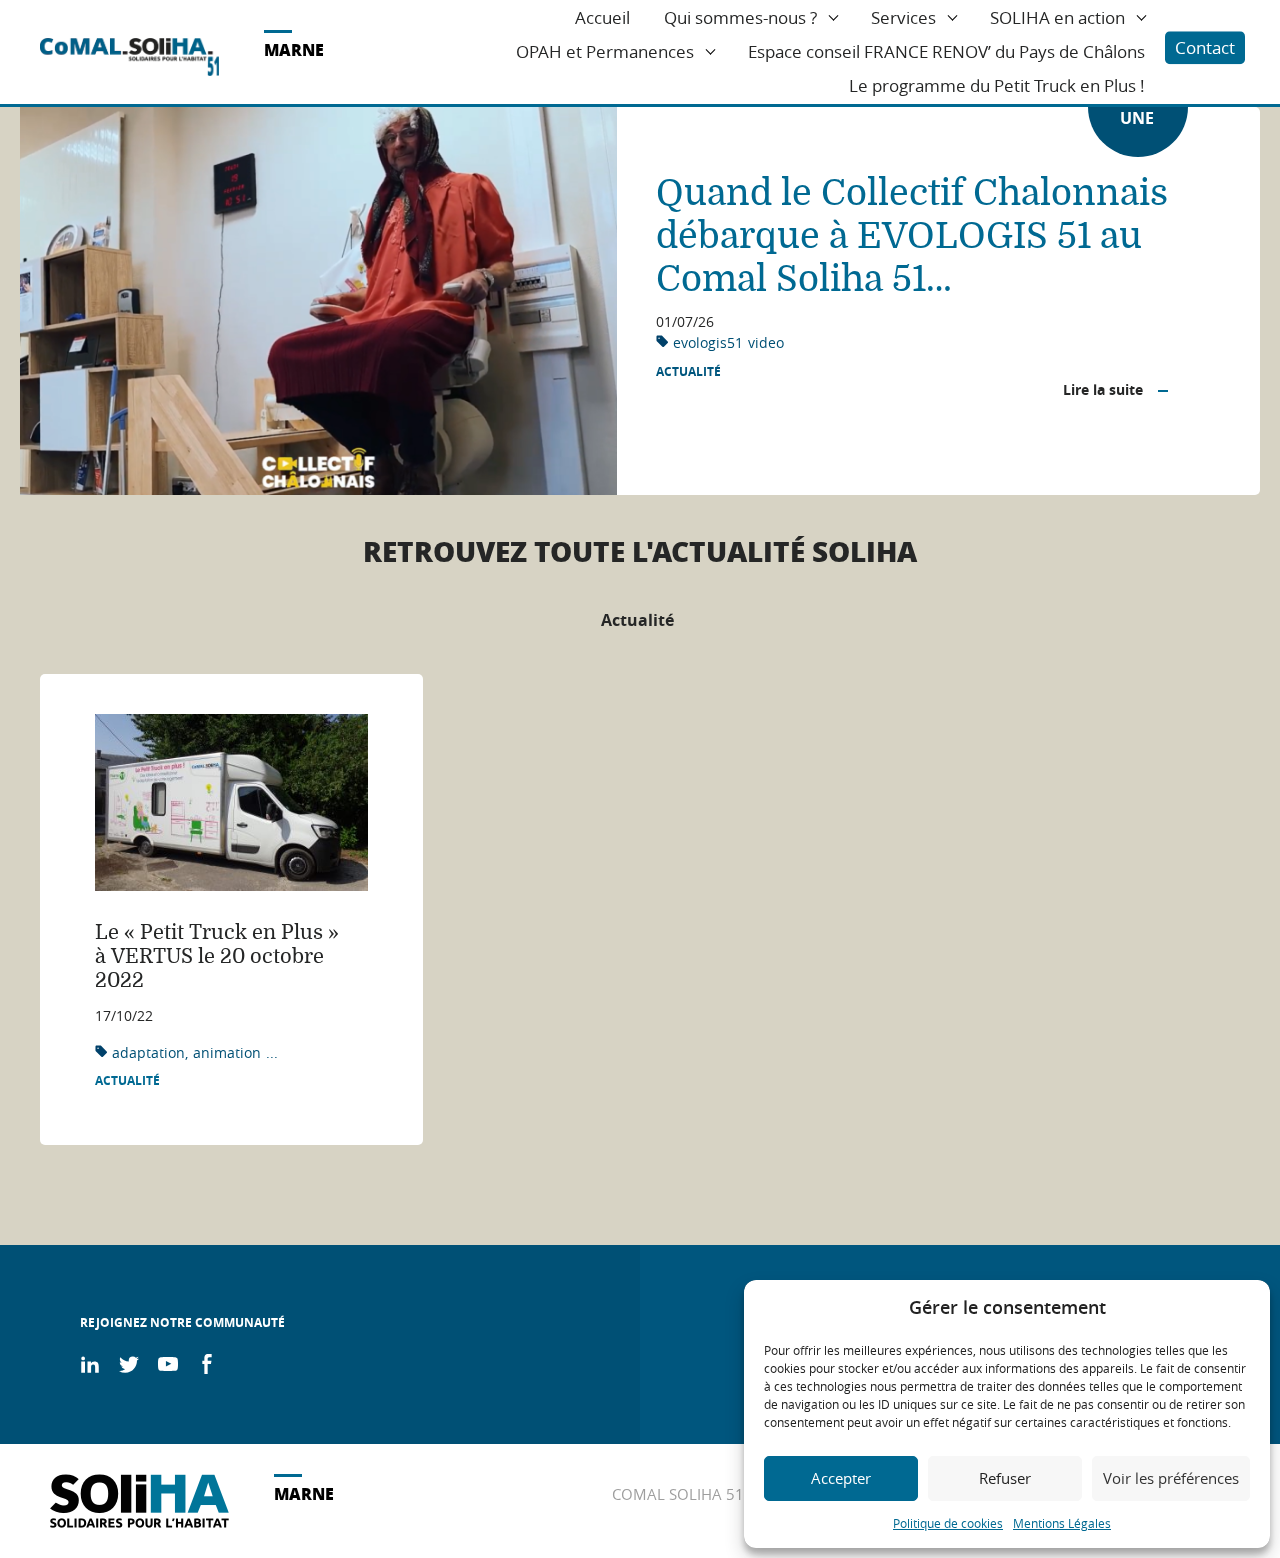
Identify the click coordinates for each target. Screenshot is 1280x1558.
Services (903, 17)
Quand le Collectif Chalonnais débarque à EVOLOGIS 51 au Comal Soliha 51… (912, 236)
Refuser (1005, 1478)
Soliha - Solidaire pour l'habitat (129, 57)
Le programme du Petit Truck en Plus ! (997, 85)
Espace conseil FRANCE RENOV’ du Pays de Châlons (946, 51)
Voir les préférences (1171, 1478)
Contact (1205, 47)
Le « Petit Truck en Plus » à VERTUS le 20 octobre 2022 (217, 956)
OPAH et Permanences (605, 51)
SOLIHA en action (1057, 17)
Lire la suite (1103, 389)
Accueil (602, 17)
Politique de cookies (948, 1523)
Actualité (688, 372)
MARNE (294, 49)
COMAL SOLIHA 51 (678, 1494)
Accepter (841, 1478)
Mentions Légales (1062, 1523)
